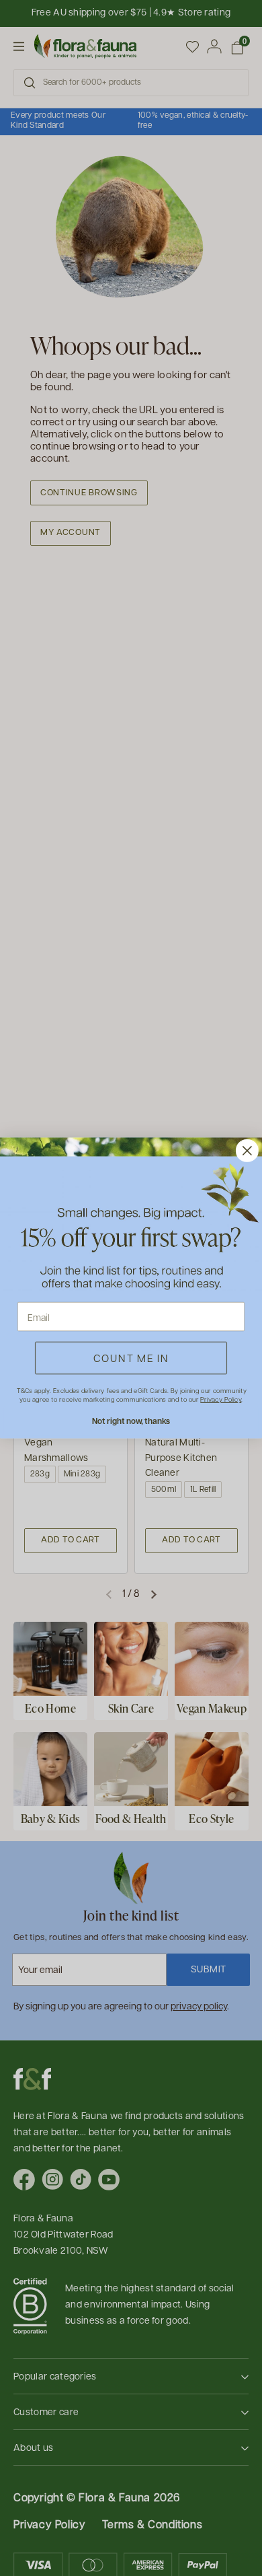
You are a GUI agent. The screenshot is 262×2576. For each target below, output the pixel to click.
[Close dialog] (247, 1151)
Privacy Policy (221, 1399)
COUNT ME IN (131, 1358)
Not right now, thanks (131, 1421)
